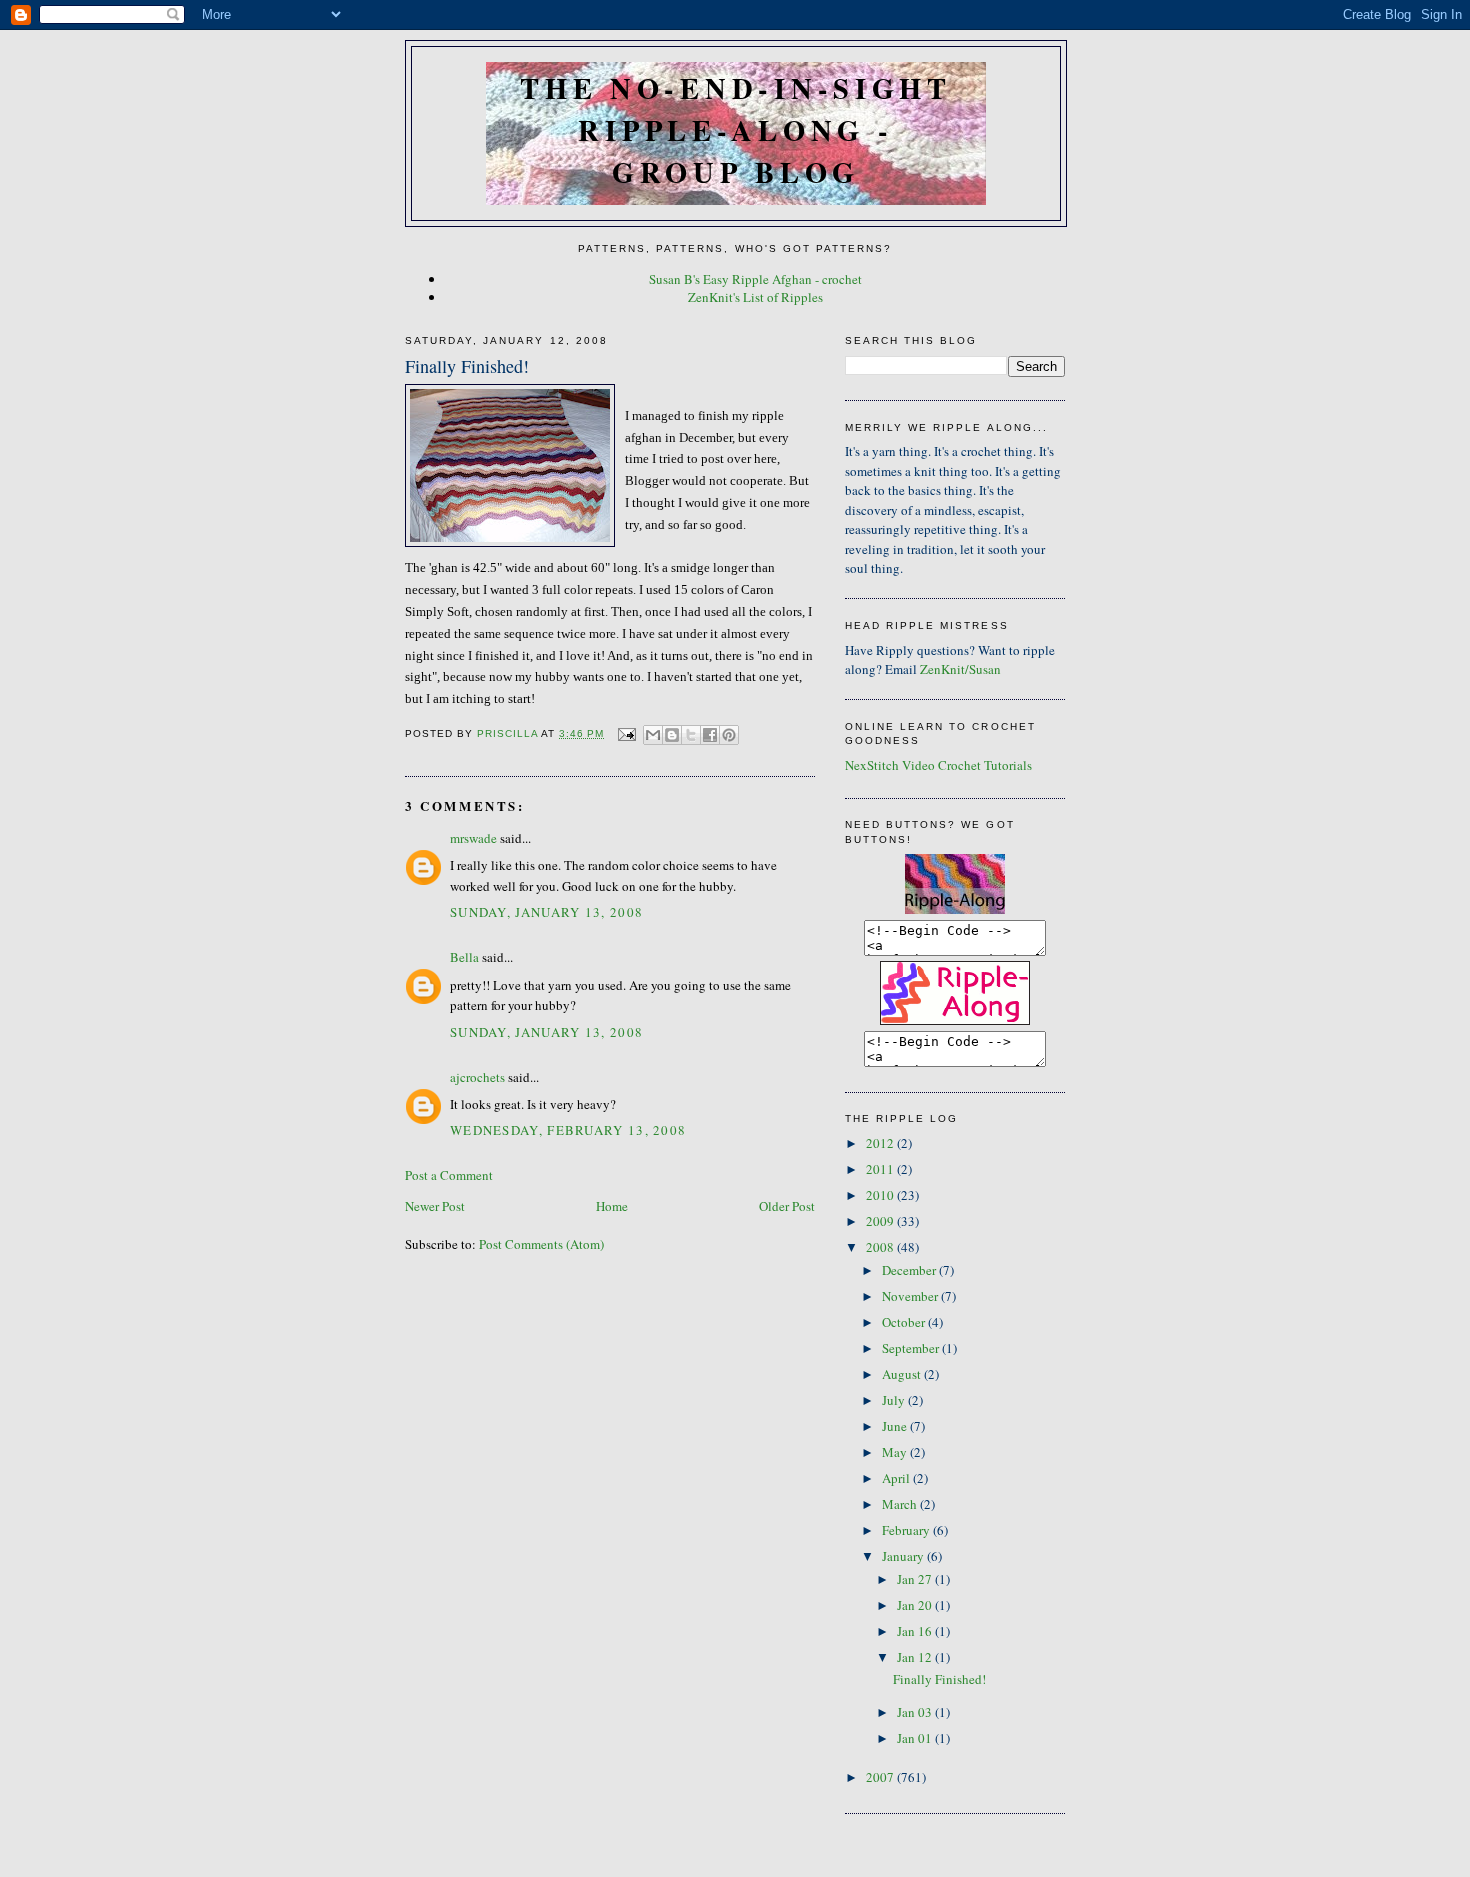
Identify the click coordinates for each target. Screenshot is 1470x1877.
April (897, 1478)
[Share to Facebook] (710, 735)
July (895, 1400)
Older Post (787, 1206)
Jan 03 (916, 1712)
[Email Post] (625, 733)
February (907, 1530)
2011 (881, 1169)
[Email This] (653, 735)
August (903, 1374)
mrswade (473, 838)
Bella (464, 957)
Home (612, 1206)
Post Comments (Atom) (541, 1244)
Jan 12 (916, 1657)
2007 (881, 1777)
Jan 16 (916, 1631)
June (896, 1426)
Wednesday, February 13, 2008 (568, 1130)
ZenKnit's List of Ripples (755, 297)
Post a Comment (449, 1175)
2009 (881, 1221)
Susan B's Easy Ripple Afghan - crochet (755, 279)
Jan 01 (916, 1738)
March (901, 1504)
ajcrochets (477, 1077)
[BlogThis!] (672, 735)
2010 (881, 1195)
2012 (881, 1143)
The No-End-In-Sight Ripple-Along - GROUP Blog (736, 130)
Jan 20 (916, 1605)
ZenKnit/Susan (960, 669)
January (904, 1556)
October (905, 1322)
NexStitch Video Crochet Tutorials (938, 765)
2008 (881, 1247)
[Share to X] (691, 735)
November (911, 1296)
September (912, 1348)
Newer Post (435, 1206)
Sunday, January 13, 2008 (546, 912)
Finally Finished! (939, 1679)
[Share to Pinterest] (729, 735)
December (910, 1270)
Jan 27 (916, 1579)
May (896, 1452)
